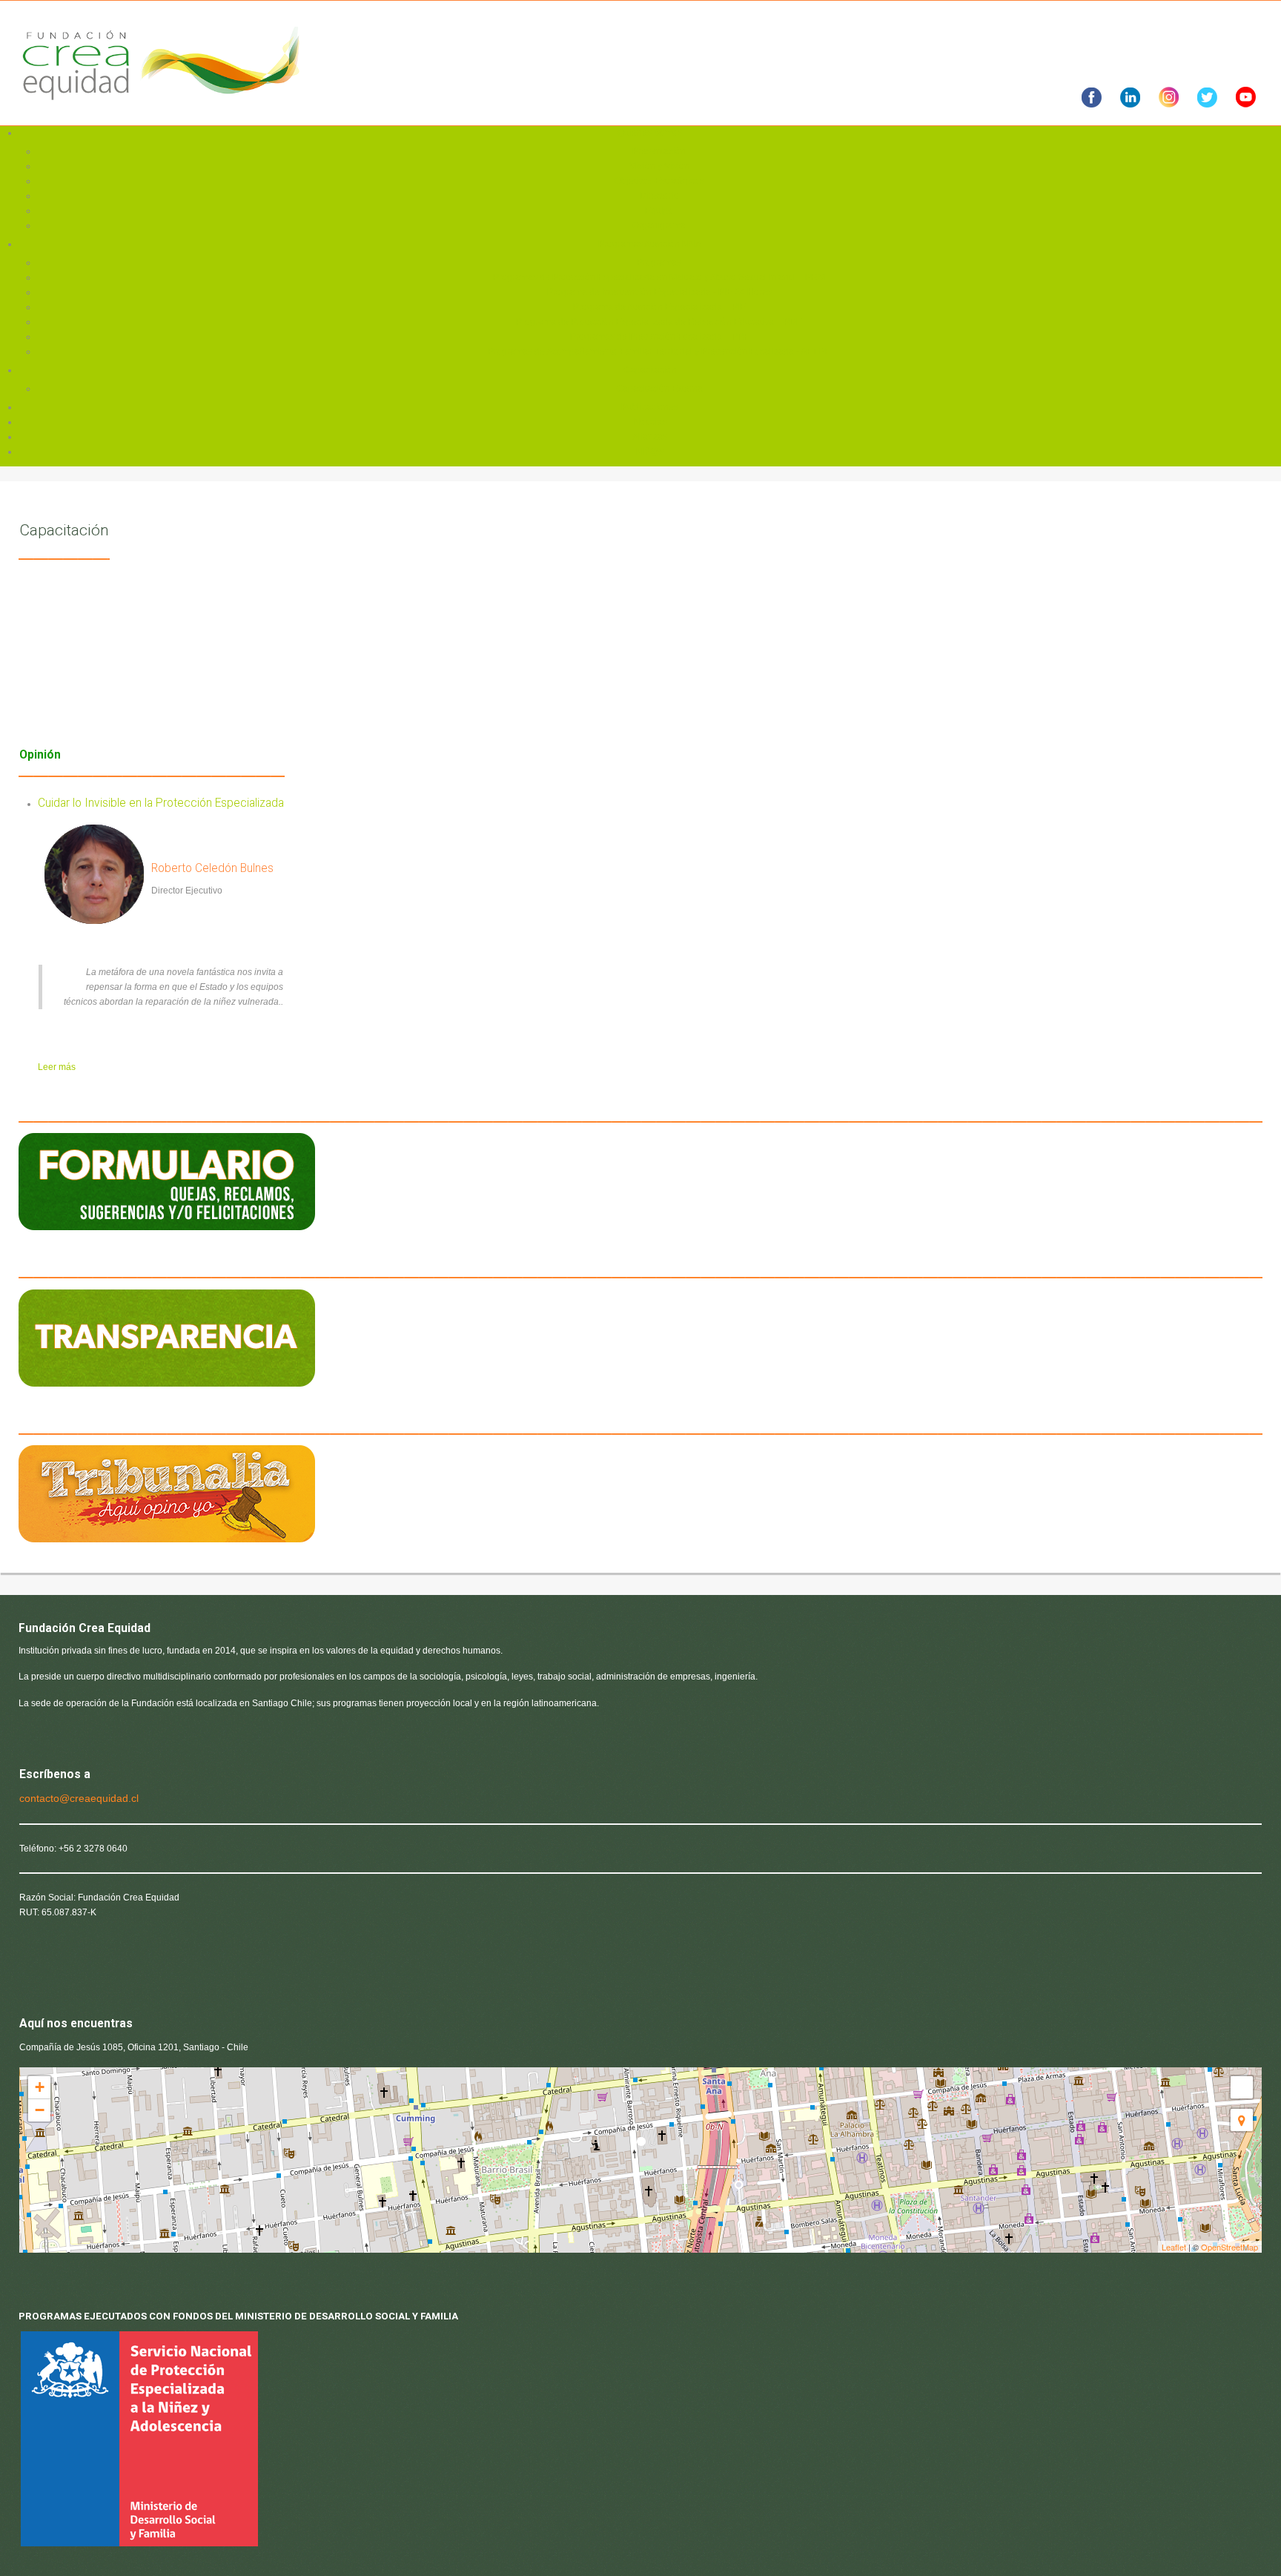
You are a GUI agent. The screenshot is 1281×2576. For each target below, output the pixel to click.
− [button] (40, 2110)
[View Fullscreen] (1242, 2087)
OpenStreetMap (1229, 2247)
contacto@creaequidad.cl (79, 1798)
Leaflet (1174, 2247)
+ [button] (40, 2087)
